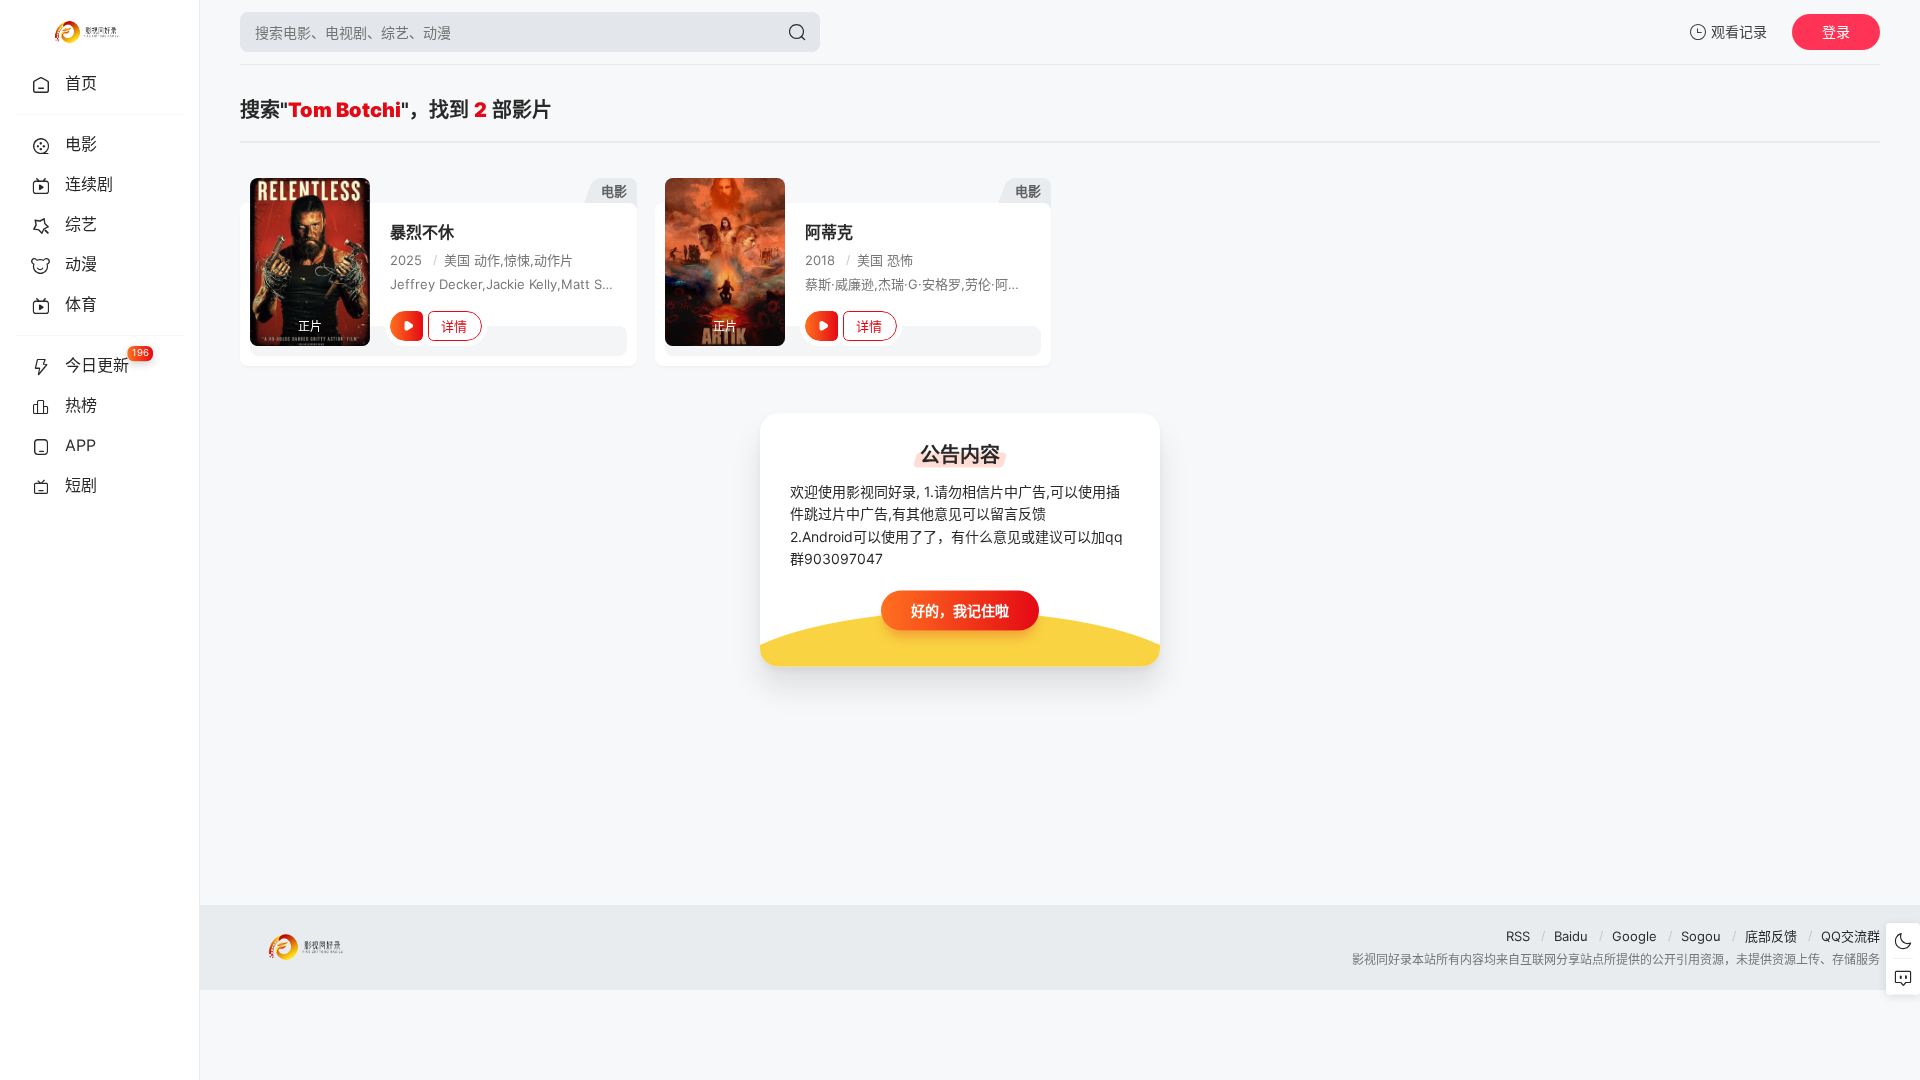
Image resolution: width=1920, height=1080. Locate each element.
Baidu (1571, 936)
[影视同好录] (86, 32)
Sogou (1701, 936)
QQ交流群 (1850, 936)
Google (1634, 936)
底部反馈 (1771, 936)
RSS (1518, 936)
